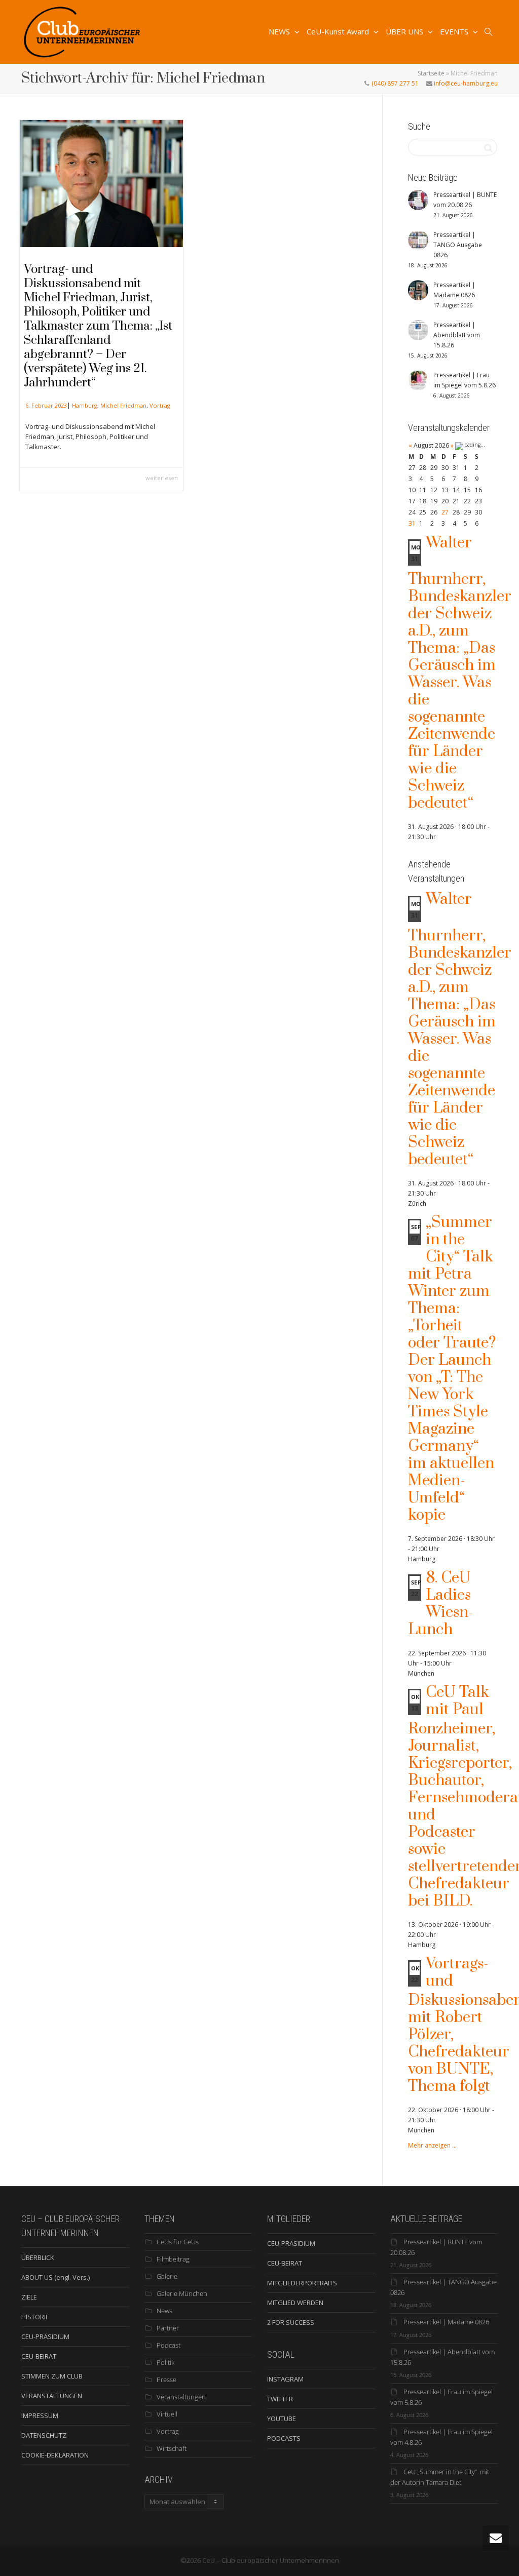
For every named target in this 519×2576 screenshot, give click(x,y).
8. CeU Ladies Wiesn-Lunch (441, 1604)
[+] (102, 184)
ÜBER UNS (405, 31)
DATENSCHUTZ (44, 2435)
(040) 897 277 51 (394, 83)
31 (412, 523)
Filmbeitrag (173, 2259)
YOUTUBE (282, 2419)
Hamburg (85, 405)
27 (445, 512)
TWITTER (280, 2399)
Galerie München (182, 2293)
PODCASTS (284, 2438)
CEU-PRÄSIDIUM (45, 2336)
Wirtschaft (172, 2448)
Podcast (169, 2345)
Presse (166, 2380)
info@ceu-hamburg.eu (465, 83)
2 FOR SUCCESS (291, 2322)
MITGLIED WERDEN (295, 2303)
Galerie (167, 2276)
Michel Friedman (123, 405)
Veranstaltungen (181, 2397)
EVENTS (455, 31)
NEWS (280, 31)
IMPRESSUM (40, 2415)
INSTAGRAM (285, 2379)
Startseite (431, 73)
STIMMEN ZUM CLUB (52, 2376)
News (164, 2311)
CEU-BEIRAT (39, 2356)
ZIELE (29, 2297)
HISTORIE (35, 2317)
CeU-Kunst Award (339, 31)
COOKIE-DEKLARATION (55, 2455)
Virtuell (167, 2414)
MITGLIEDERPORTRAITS (302, 2283)
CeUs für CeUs (178, 2242)
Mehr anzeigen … (432, 2145)
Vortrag (160, 405)
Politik (165, 2362)
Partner (168, 2328)
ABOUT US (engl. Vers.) (55, 2277)
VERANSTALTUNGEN (52, 2396)
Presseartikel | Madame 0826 (446, 2322)
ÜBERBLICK (38, 2257)
